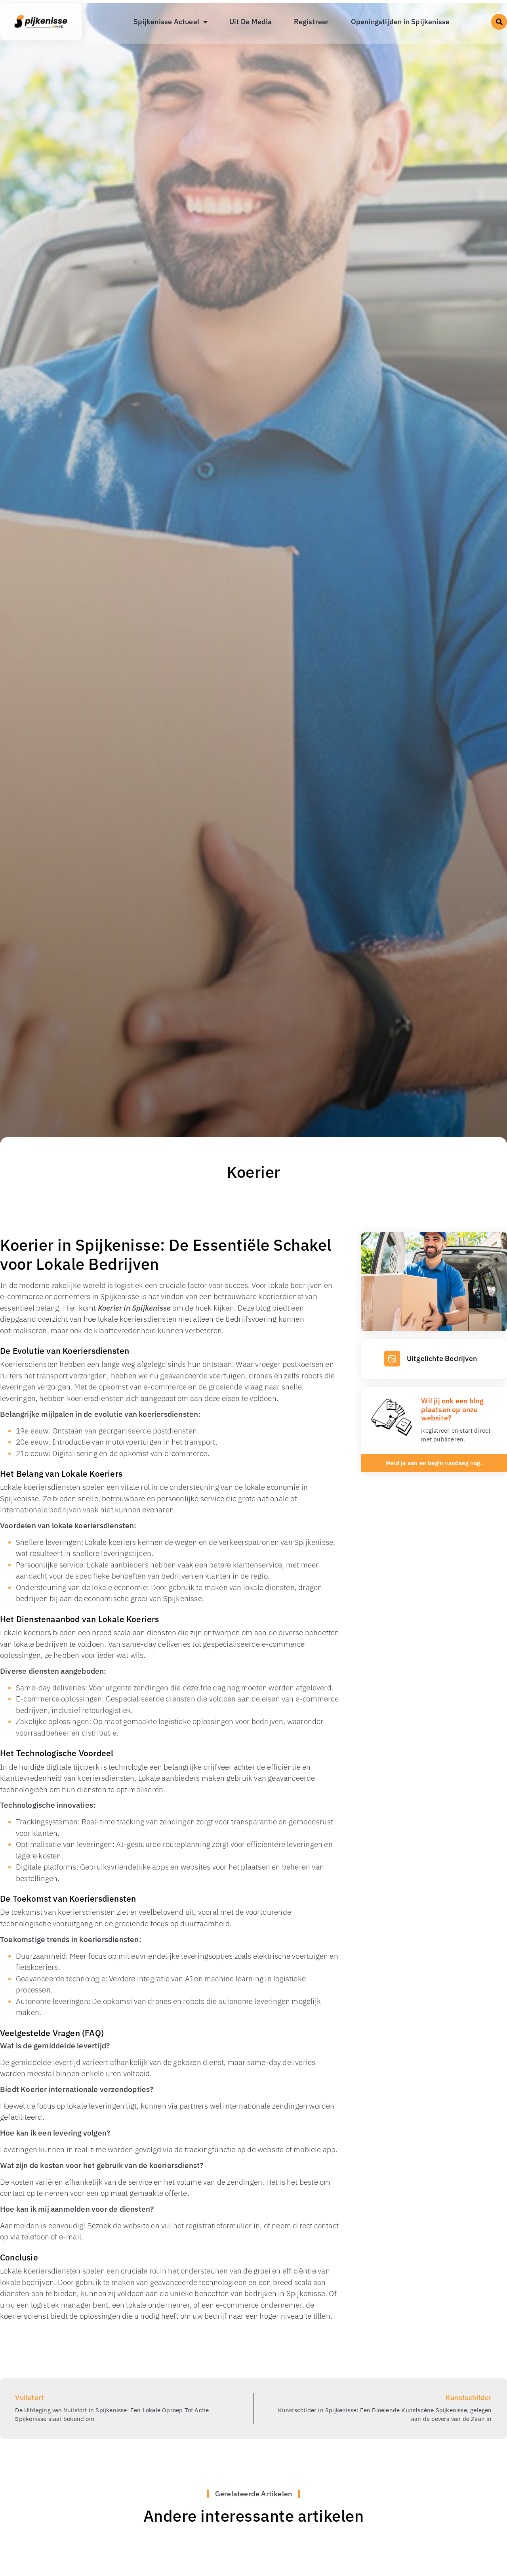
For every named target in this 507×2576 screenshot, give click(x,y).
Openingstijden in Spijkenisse (400, 22)
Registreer (312, 22)
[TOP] (31, 2471)
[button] (499, 22)
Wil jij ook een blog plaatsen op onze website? (452, 1409)
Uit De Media (251, 22)
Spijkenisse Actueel (166, 22)
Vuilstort (30, 2397)
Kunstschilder (469, 2397)
